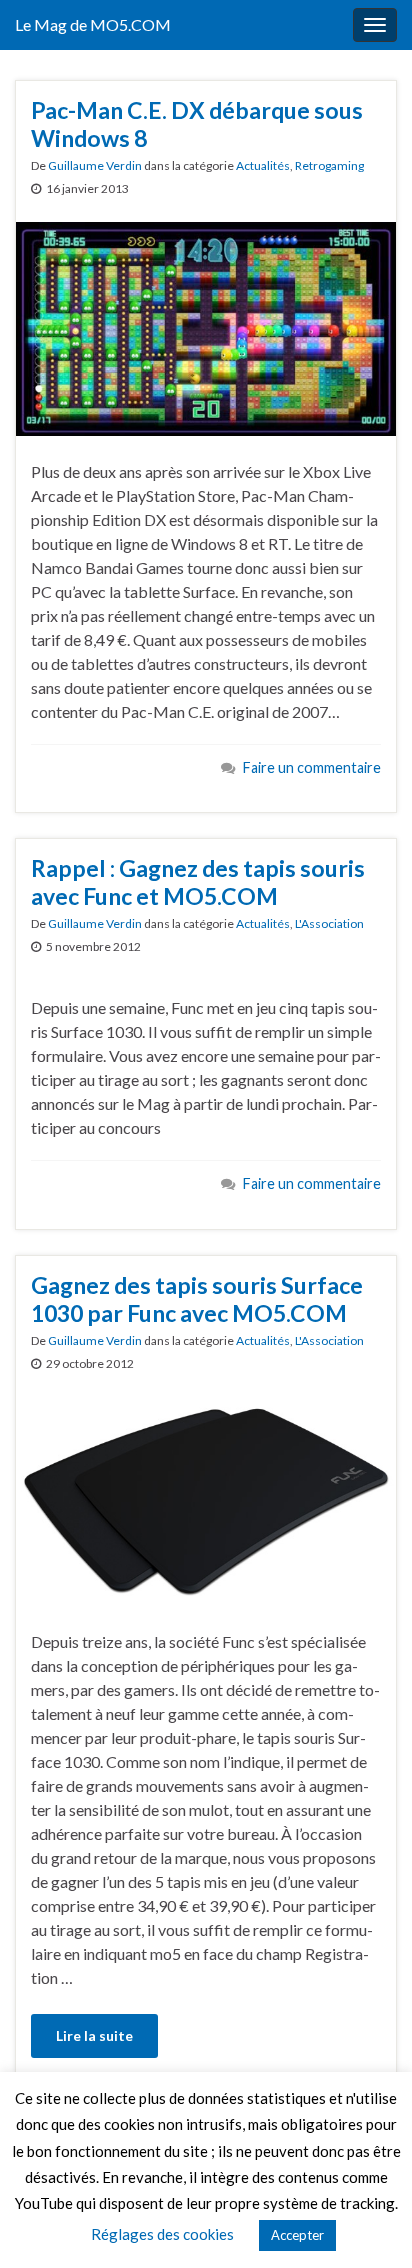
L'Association (329, 923)
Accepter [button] (297, 2235)
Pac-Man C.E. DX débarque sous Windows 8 (197, 124)
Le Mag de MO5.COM (93, 24)
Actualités (263, 165)
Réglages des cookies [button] (162, 2234)
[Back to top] (367, 2223)
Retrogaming (329, 165)
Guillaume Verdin (95, 165)
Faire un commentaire (312, 767)
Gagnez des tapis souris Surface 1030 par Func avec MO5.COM (197, 1299)
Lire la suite (94, 2035)
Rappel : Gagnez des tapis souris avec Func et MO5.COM (198, 882)
